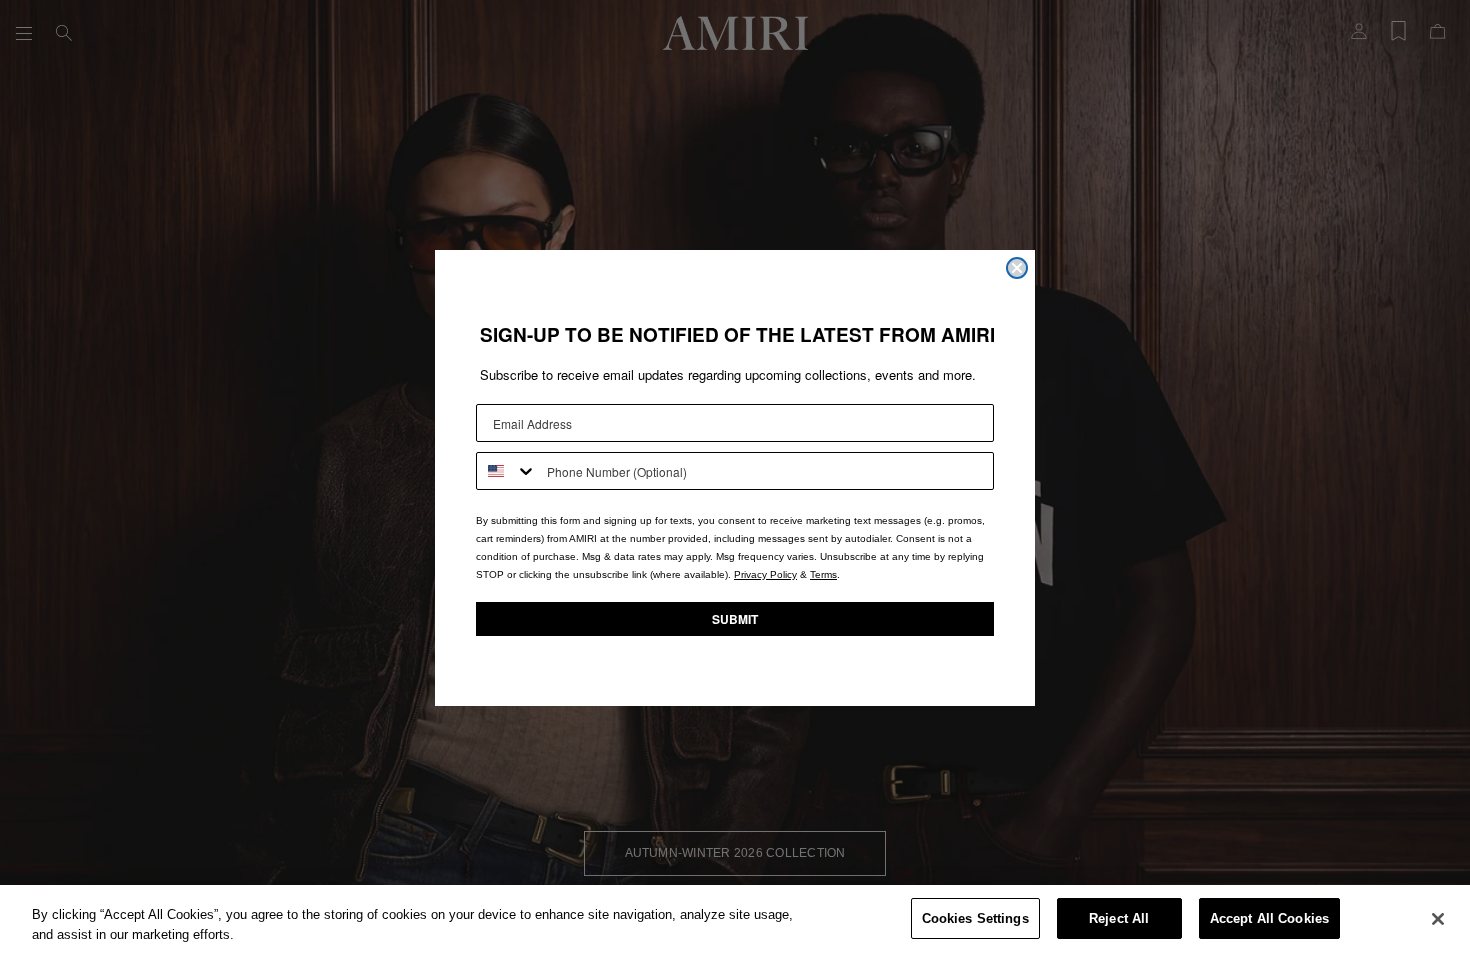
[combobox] (507, 471)
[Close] (1438, 919)
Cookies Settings (975, 918)
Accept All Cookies (1269, 918)
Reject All (1119, 918)
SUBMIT (735, 619)
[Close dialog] (1017, 268)
